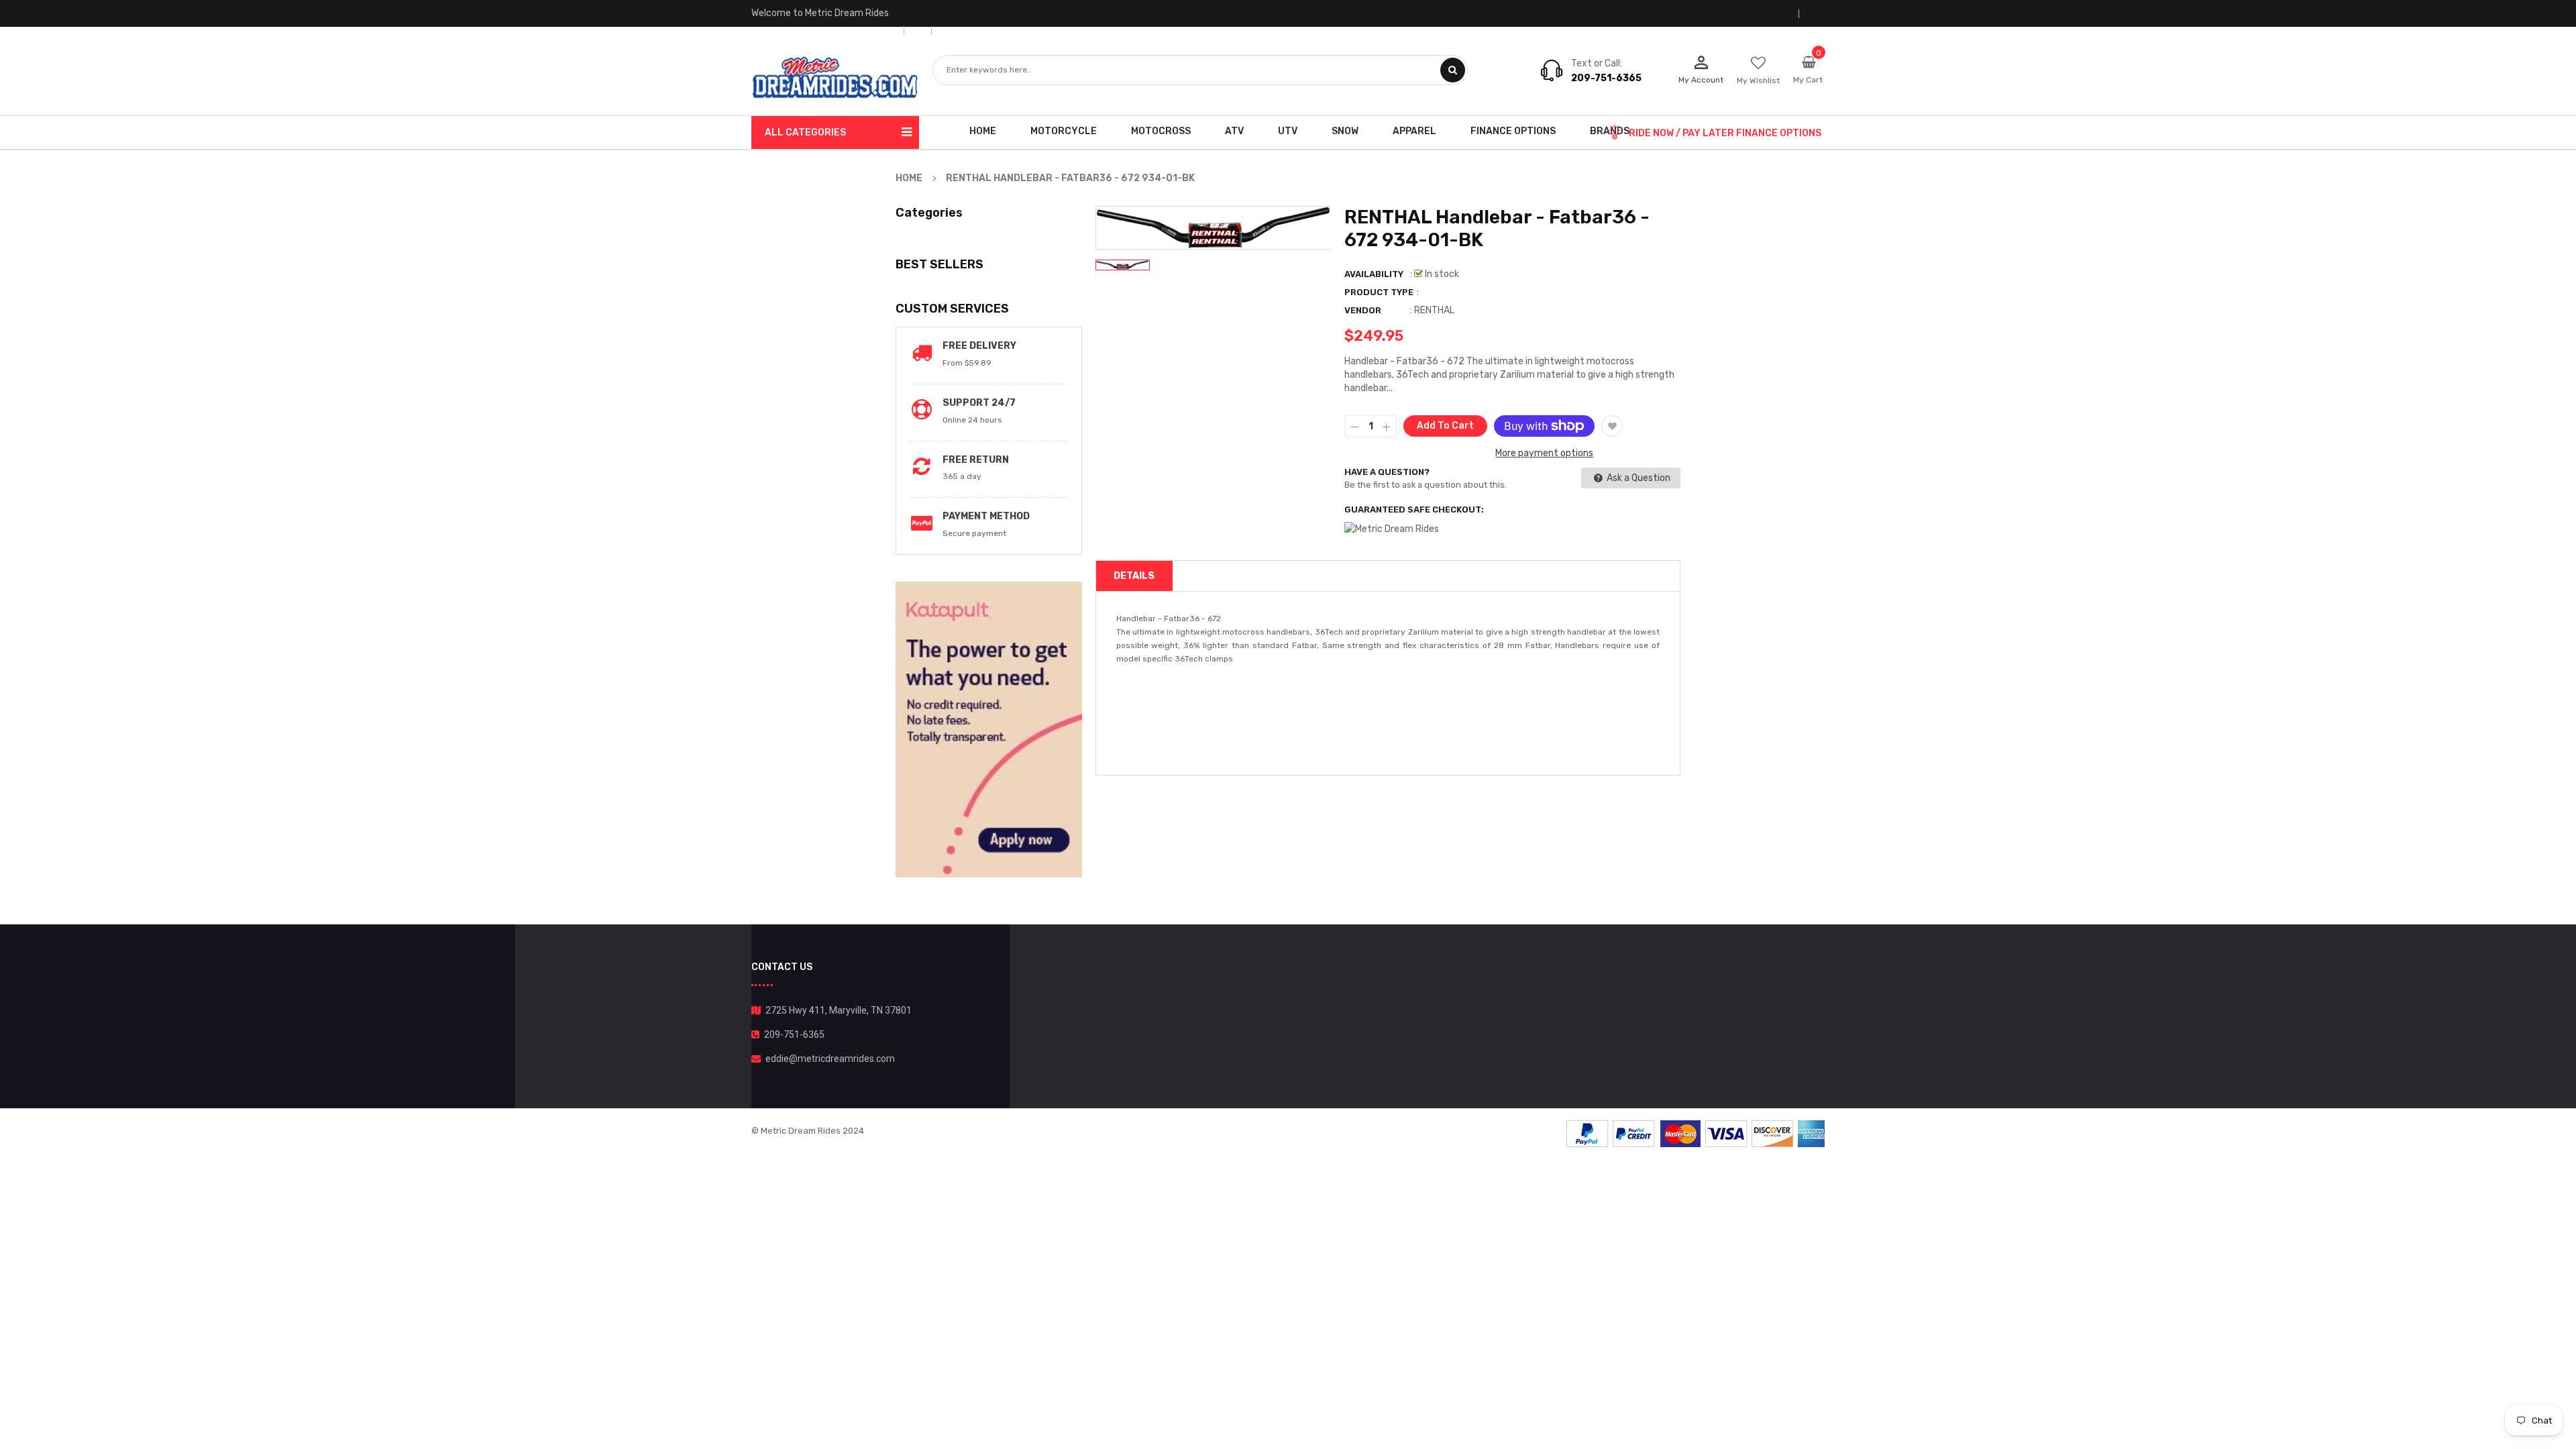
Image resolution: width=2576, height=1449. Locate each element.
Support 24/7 (979, 403)
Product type (1379, 292)
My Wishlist (1758, 80)
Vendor (1363, 310)
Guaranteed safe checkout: (1414, 509)
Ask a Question (1638, 478)
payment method (986, 516)
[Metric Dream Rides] (1696, 1133)
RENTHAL (1434, 310)
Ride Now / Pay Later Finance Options (1725, 133)
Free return (976, 460)
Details (1134, 576)
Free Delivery (979, 346)
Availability (1374, 274)
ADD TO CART (1480, 1421)
